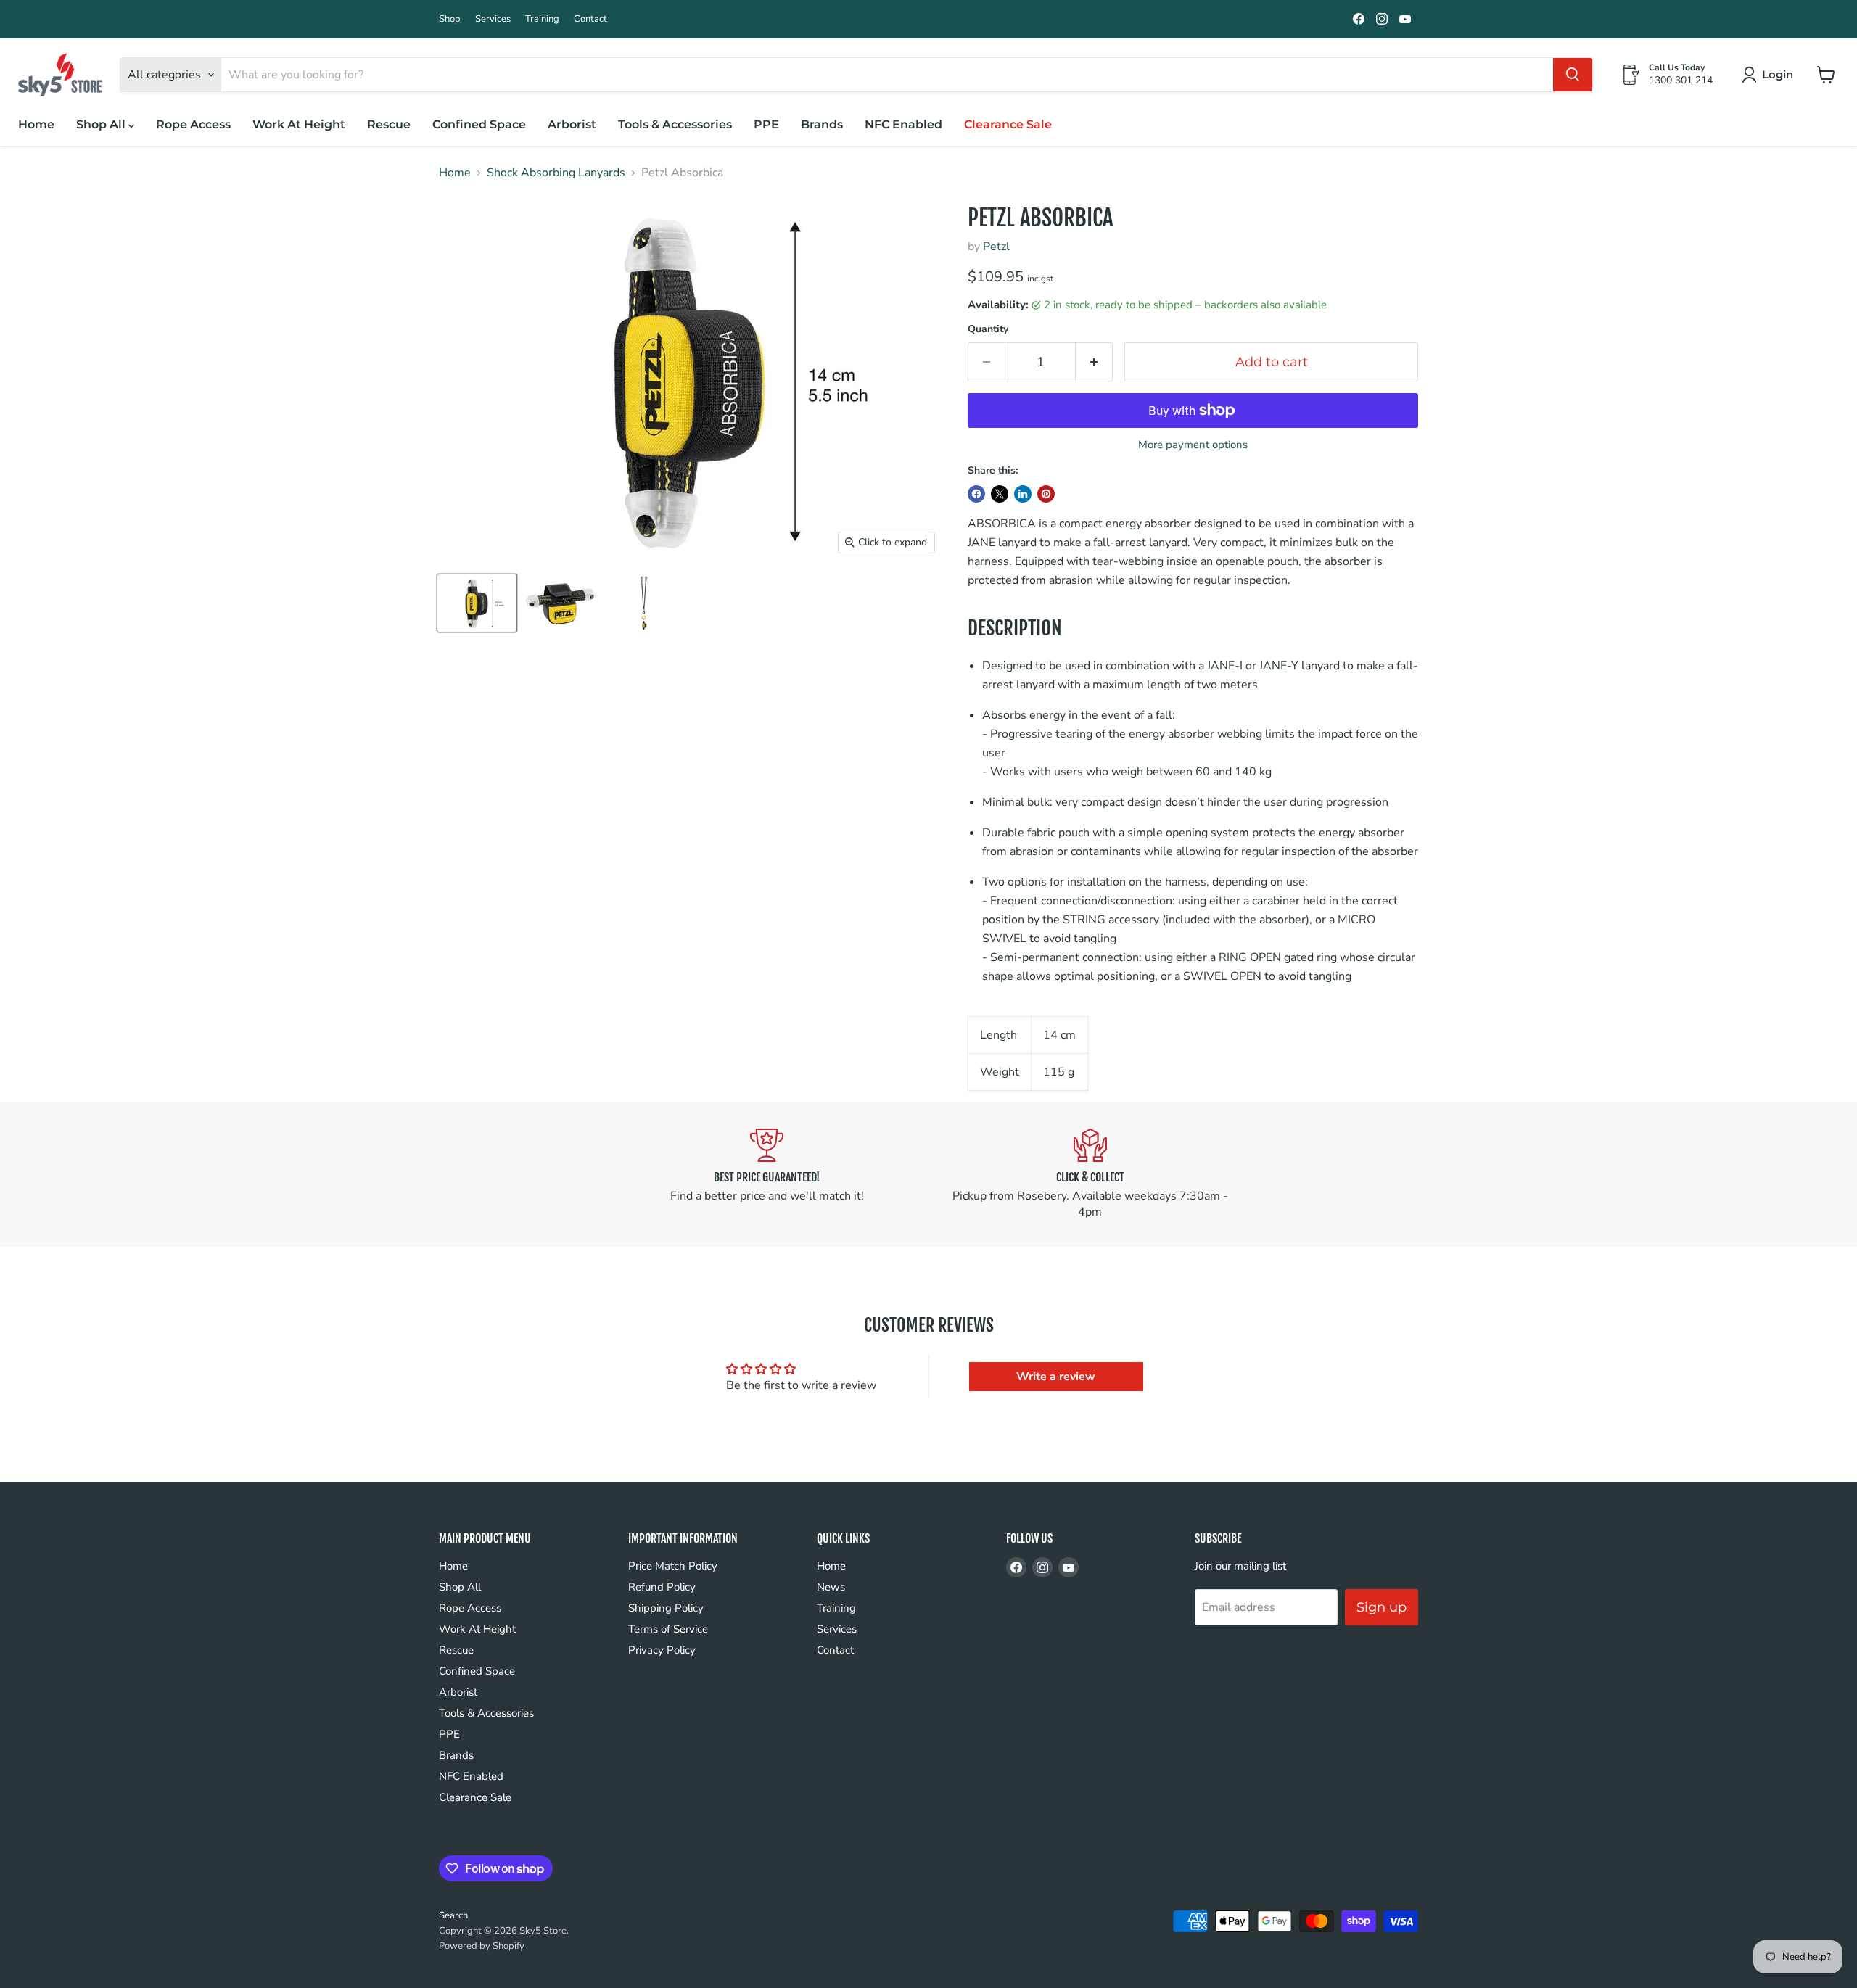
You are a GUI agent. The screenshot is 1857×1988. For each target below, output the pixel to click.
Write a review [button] (1056, 1377)
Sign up (1382, 1607)
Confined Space (479, 124)
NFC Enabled (903, 124)
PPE (766, 124)
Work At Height (299, 124)
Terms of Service (668, 1629)
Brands (822, 124)
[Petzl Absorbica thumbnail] (477, 603)
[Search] (1573, 75)
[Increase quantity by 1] (1094, 362)
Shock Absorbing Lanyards (556, 173)
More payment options (1193, 445)
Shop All (102, 124)
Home (36, 124)
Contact (590, 19)
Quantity (988, 329)
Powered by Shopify (482, 1946)
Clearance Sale (1008, 124)
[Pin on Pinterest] (1046, 494)
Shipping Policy (666, 1608)
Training (542, 19)
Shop (450, 19)
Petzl (996, 247)
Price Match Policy (673, 1566)
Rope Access (193, 124)
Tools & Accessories (675, 124)
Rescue (389, 124)
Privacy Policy (662, 1650)
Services (493, 19)
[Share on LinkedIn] (1023, 494)
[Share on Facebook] (976, 494)
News (831, 1587)
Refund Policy (662, 1587)
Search (453, 1915)
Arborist (572, 124)
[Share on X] (1000, 494)
